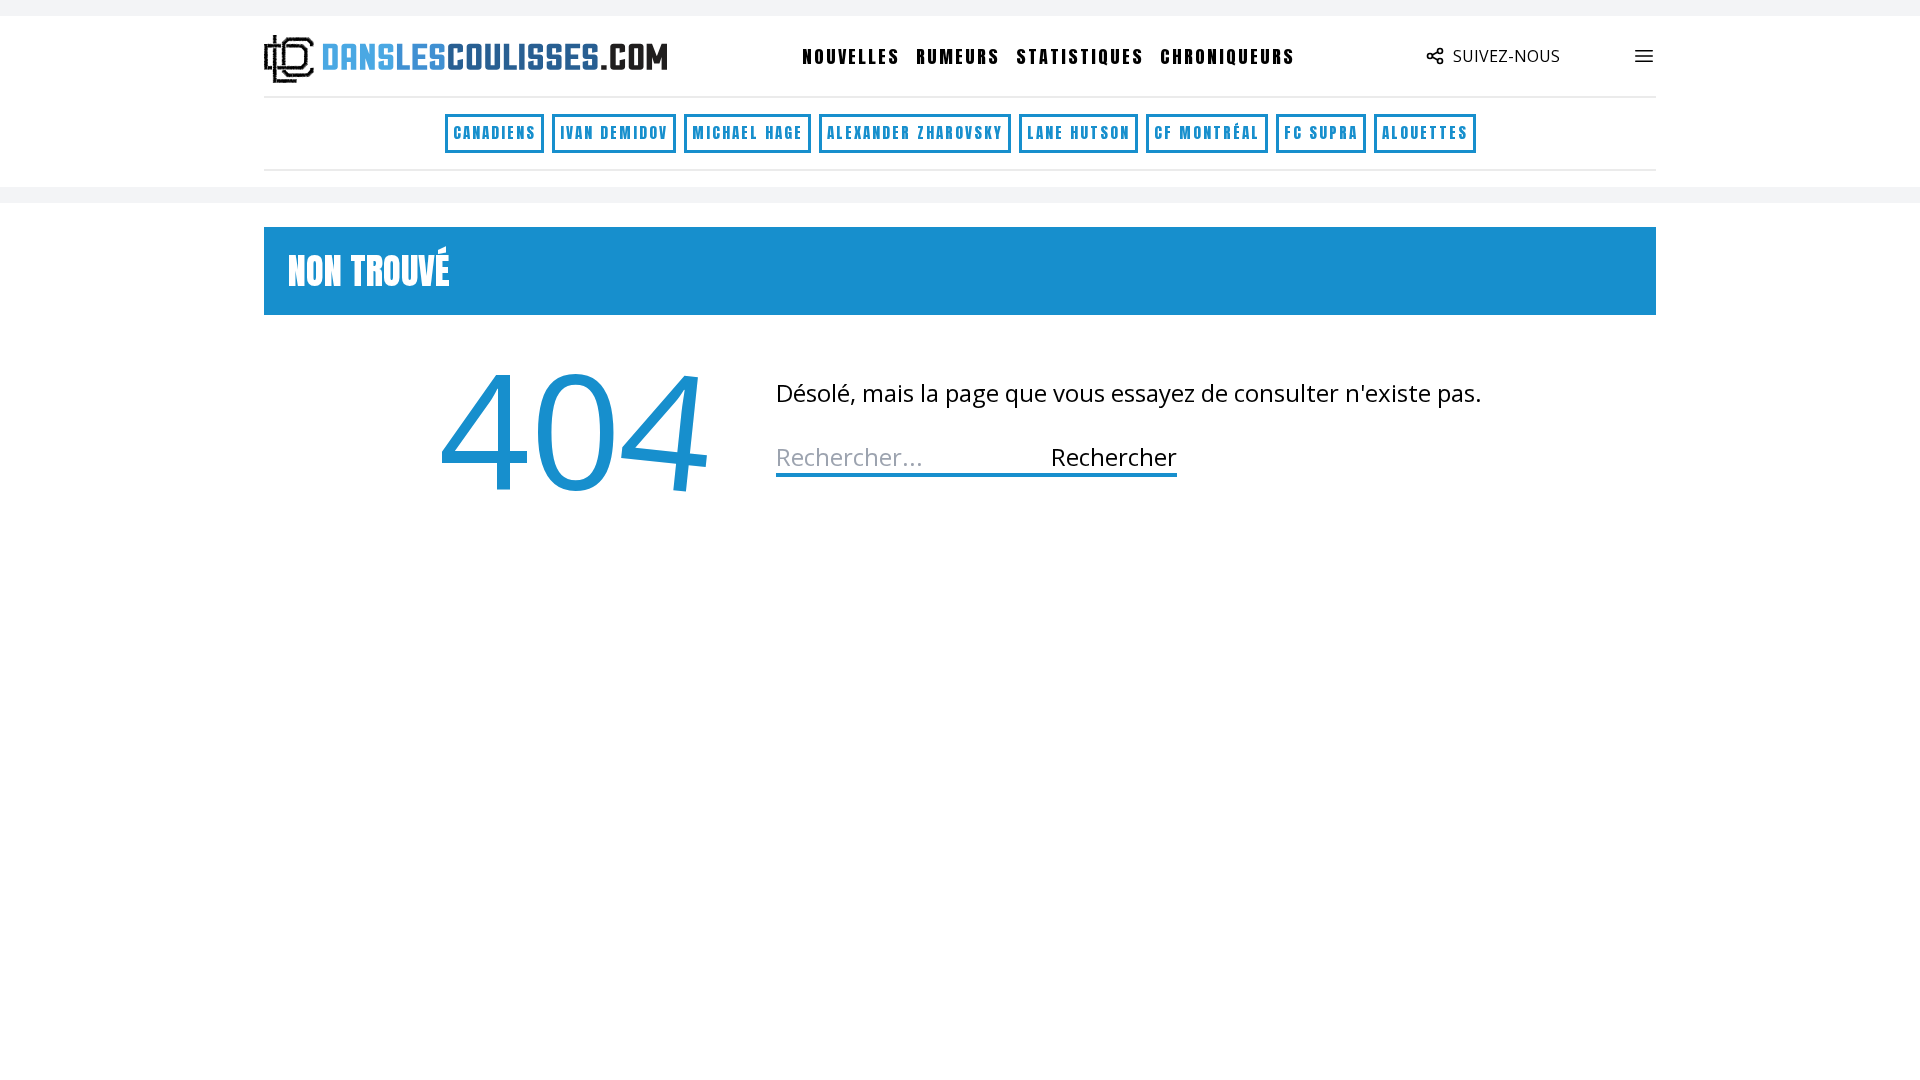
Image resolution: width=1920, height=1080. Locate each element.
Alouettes (1425, 132)
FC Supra (1321, 132)
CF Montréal (1207, 132)
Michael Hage (747, 132)
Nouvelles (851, 56)
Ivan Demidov (614, 132)
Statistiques (1080, 56)
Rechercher (1114, 457)
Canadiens (494, 132)
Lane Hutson (1078, 132)
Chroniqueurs (1227, 56)
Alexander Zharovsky (915, 132)
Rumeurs (958, 56)
